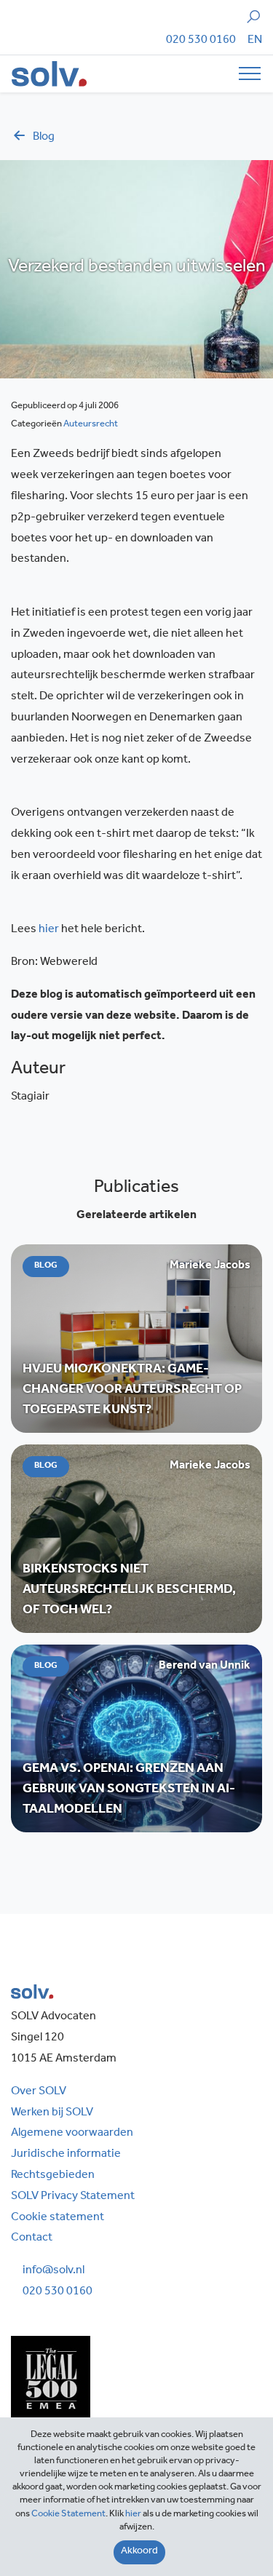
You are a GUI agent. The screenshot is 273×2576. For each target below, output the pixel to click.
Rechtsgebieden (53, 2176)
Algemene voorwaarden (72, 2134)
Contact (32, 2238)
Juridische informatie (66, 2155)
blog (44, 138)
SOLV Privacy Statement (73, 2197)
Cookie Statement (68, 2515)
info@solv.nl (54, 2271)
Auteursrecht (91, 425)
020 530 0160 (201, 41)
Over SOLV (39, 2092)
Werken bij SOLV (52, 2113)
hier (49, 930)
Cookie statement (58, 2218)
